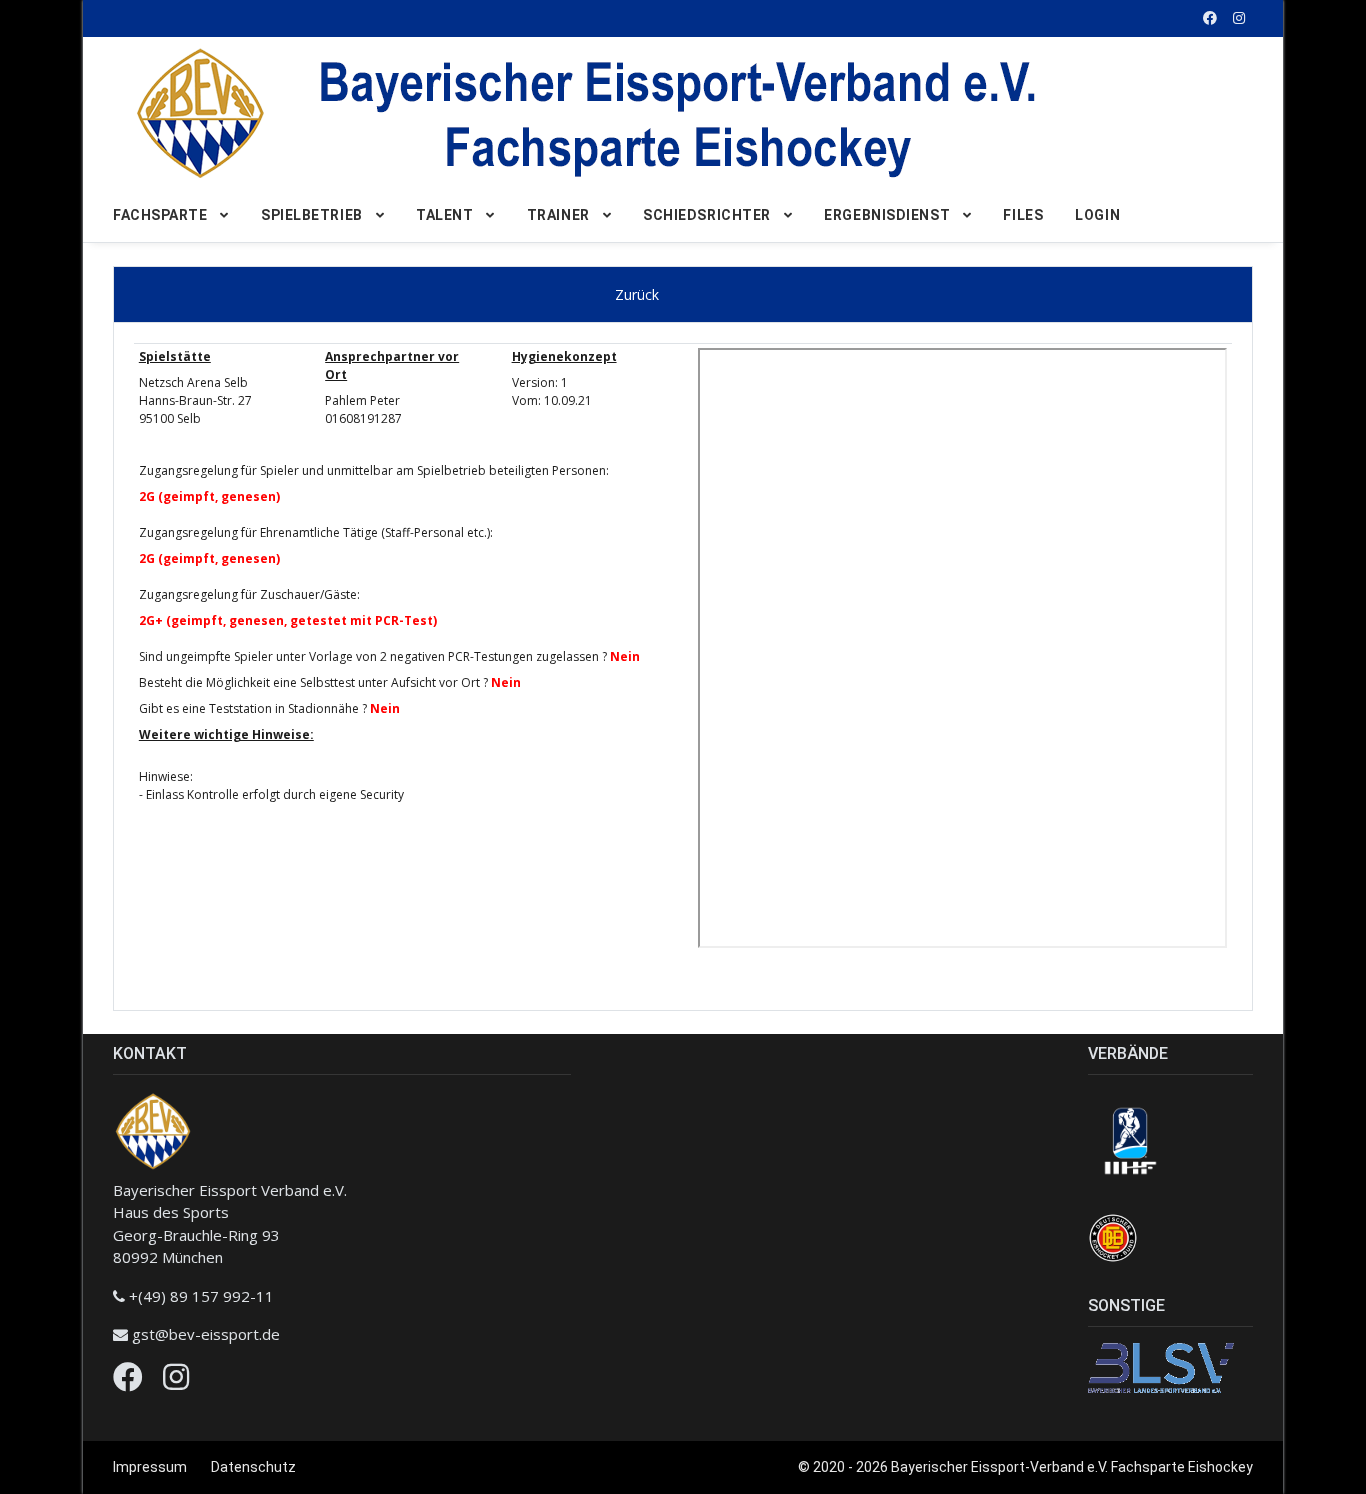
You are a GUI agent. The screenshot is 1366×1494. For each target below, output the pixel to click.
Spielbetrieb (312, 215)
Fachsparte (160, 215)
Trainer (558, 215)
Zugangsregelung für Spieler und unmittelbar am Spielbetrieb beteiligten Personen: (374, 470)
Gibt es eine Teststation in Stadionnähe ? (253, 708)
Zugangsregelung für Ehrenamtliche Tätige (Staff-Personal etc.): (316, 532)
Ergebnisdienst (887, 215)
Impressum (150, 1467)
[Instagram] (176, 1382)
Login (1097, 215)
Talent (444, 215)
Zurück (637, 294)
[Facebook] (128, 1382)
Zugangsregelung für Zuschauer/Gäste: (249, 594)
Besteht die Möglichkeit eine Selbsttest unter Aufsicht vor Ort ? (313, 682)
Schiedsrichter (707, 215)
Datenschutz (253, 1467)
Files (1023, 215)
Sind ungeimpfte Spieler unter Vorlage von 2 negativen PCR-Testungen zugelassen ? (373, 656)
